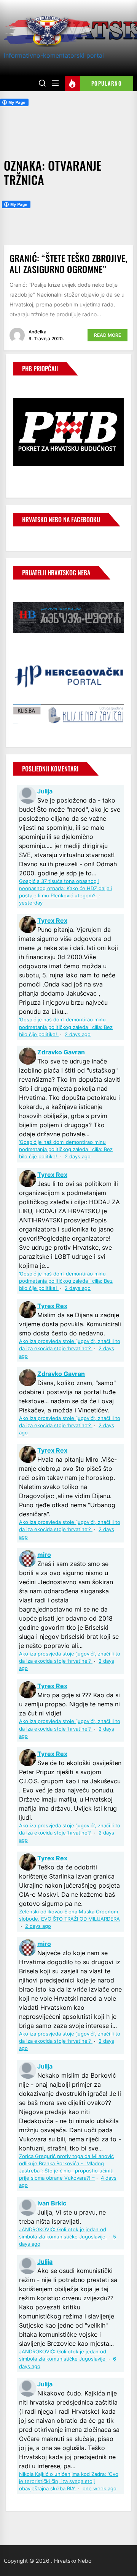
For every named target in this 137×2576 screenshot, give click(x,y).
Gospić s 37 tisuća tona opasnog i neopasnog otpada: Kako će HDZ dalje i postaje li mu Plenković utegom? (66, 888)
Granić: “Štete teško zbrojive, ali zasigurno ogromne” (68, 263)
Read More (108, 335)
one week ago (100, 2489)
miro (44, 1555)
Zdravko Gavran (61, 1052)
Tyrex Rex (52, 920)
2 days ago (78, 1034)
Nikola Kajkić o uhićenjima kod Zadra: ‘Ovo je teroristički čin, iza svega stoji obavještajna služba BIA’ (69, 2481)
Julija (45, 791)
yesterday (31, 903)
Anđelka (37, 332)
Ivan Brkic (52, 2203)
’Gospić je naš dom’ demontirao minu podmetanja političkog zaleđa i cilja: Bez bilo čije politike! (66, 1027)
